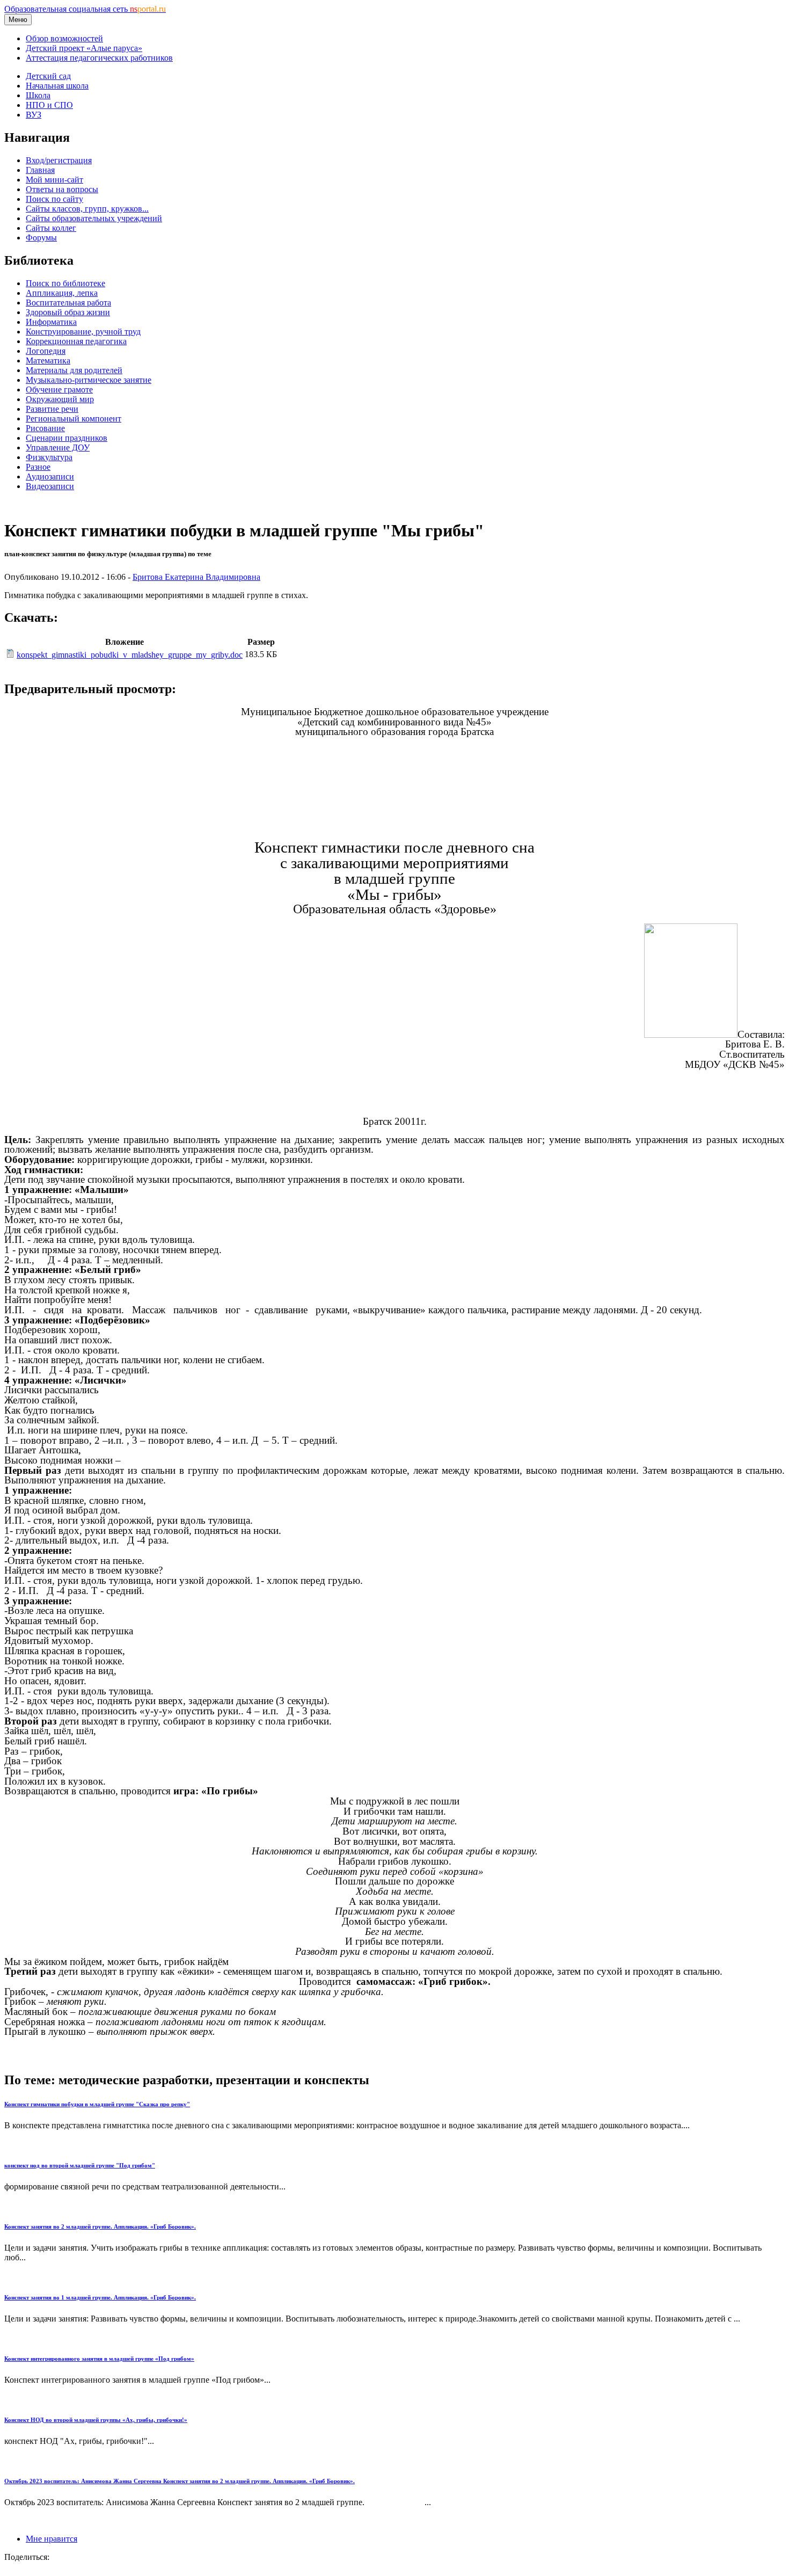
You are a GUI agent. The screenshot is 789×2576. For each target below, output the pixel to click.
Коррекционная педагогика (76, 341)
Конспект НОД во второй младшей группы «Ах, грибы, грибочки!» (96, 2420)
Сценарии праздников (67, 438)
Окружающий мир (60, 399)
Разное (38, 467)
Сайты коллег (51, 228)
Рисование (45, 428)
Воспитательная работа (68, 303)
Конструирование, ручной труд (83, 332)
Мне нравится (52, 2539)
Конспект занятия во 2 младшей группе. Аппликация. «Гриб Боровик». (100, 2226)
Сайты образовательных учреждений (94, 218)
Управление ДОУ (58, 447)
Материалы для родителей (74, 370)
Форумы (41, 238)
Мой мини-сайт (54, 180)
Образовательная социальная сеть (85, 9)
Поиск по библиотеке (65, 283)
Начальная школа (57, 86)
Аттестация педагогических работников (99, 58)
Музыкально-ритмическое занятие (89, 380)
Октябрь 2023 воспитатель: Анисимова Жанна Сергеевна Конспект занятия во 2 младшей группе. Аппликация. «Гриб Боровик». (180, 2481)
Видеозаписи (50, 486)
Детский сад (48, 76)
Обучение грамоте (59, 390)
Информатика (51, 322)
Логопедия (46, 351)
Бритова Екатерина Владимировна (196, 577)
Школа (38, 95)
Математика (48, 361)
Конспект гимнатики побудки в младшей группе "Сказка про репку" (97, 2104)
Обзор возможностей (64, 38)
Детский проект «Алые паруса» (84, 48)
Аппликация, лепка (62, 293)
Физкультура (49, 457)
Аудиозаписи (50, 476)
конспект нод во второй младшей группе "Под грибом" (80, 2165)
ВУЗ (34, 115)
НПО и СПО (49, 105)
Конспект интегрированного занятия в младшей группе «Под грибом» (99, 2359)
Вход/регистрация (59, 160)
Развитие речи (52, 409)
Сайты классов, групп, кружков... (87, 209)
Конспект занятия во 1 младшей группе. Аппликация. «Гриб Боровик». (100, 2297)
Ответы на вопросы (62, 189)
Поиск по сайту (54, 199)
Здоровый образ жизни (68, 312)
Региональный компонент (74, 419)
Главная (40, 170)
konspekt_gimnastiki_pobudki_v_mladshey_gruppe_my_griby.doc (130, 655)
